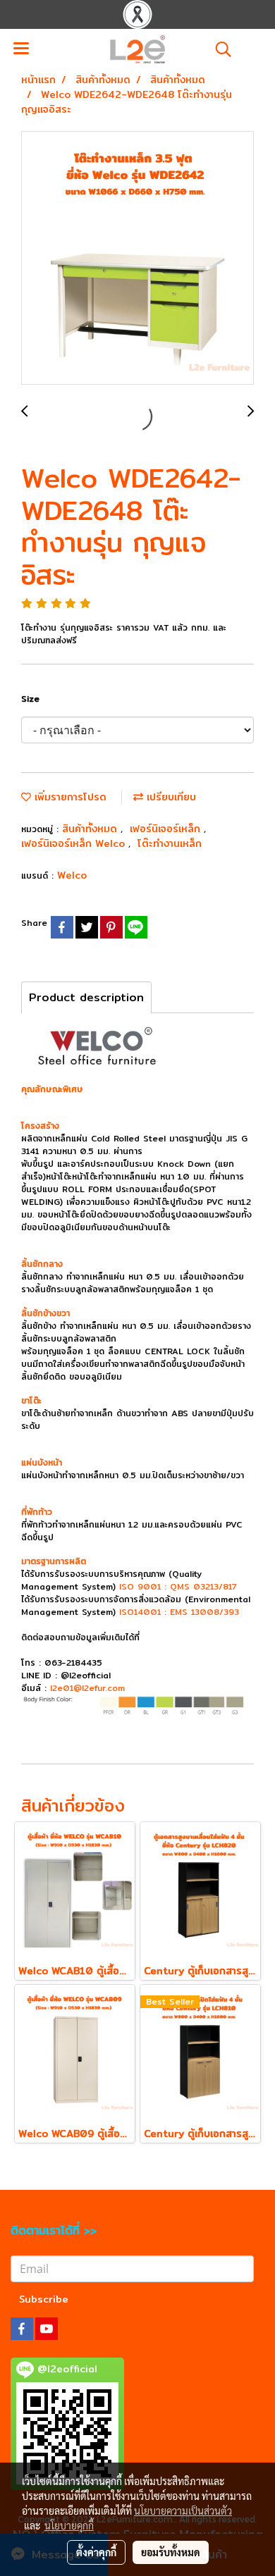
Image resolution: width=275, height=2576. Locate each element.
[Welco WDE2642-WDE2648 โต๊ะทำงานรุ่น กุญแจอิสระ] (137, 259)
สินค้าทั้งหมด (91, 829)
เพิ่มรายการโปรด (69, 797)
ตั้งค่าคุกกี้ (96, 2552)
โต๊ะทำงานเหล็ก (170, 843)
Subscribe (44, 2299)
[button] (219, 49)
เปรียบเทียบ (170, 797)
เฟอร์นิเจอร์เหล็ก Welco (75, 843)
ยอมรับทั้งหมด (171, 2552)
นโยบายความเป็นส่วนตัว (183, 2510)
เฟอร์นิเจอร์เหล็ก (167, 829)
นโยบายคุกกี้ (69, 2525)
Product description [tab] (86, 997)
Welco (72, 875)
